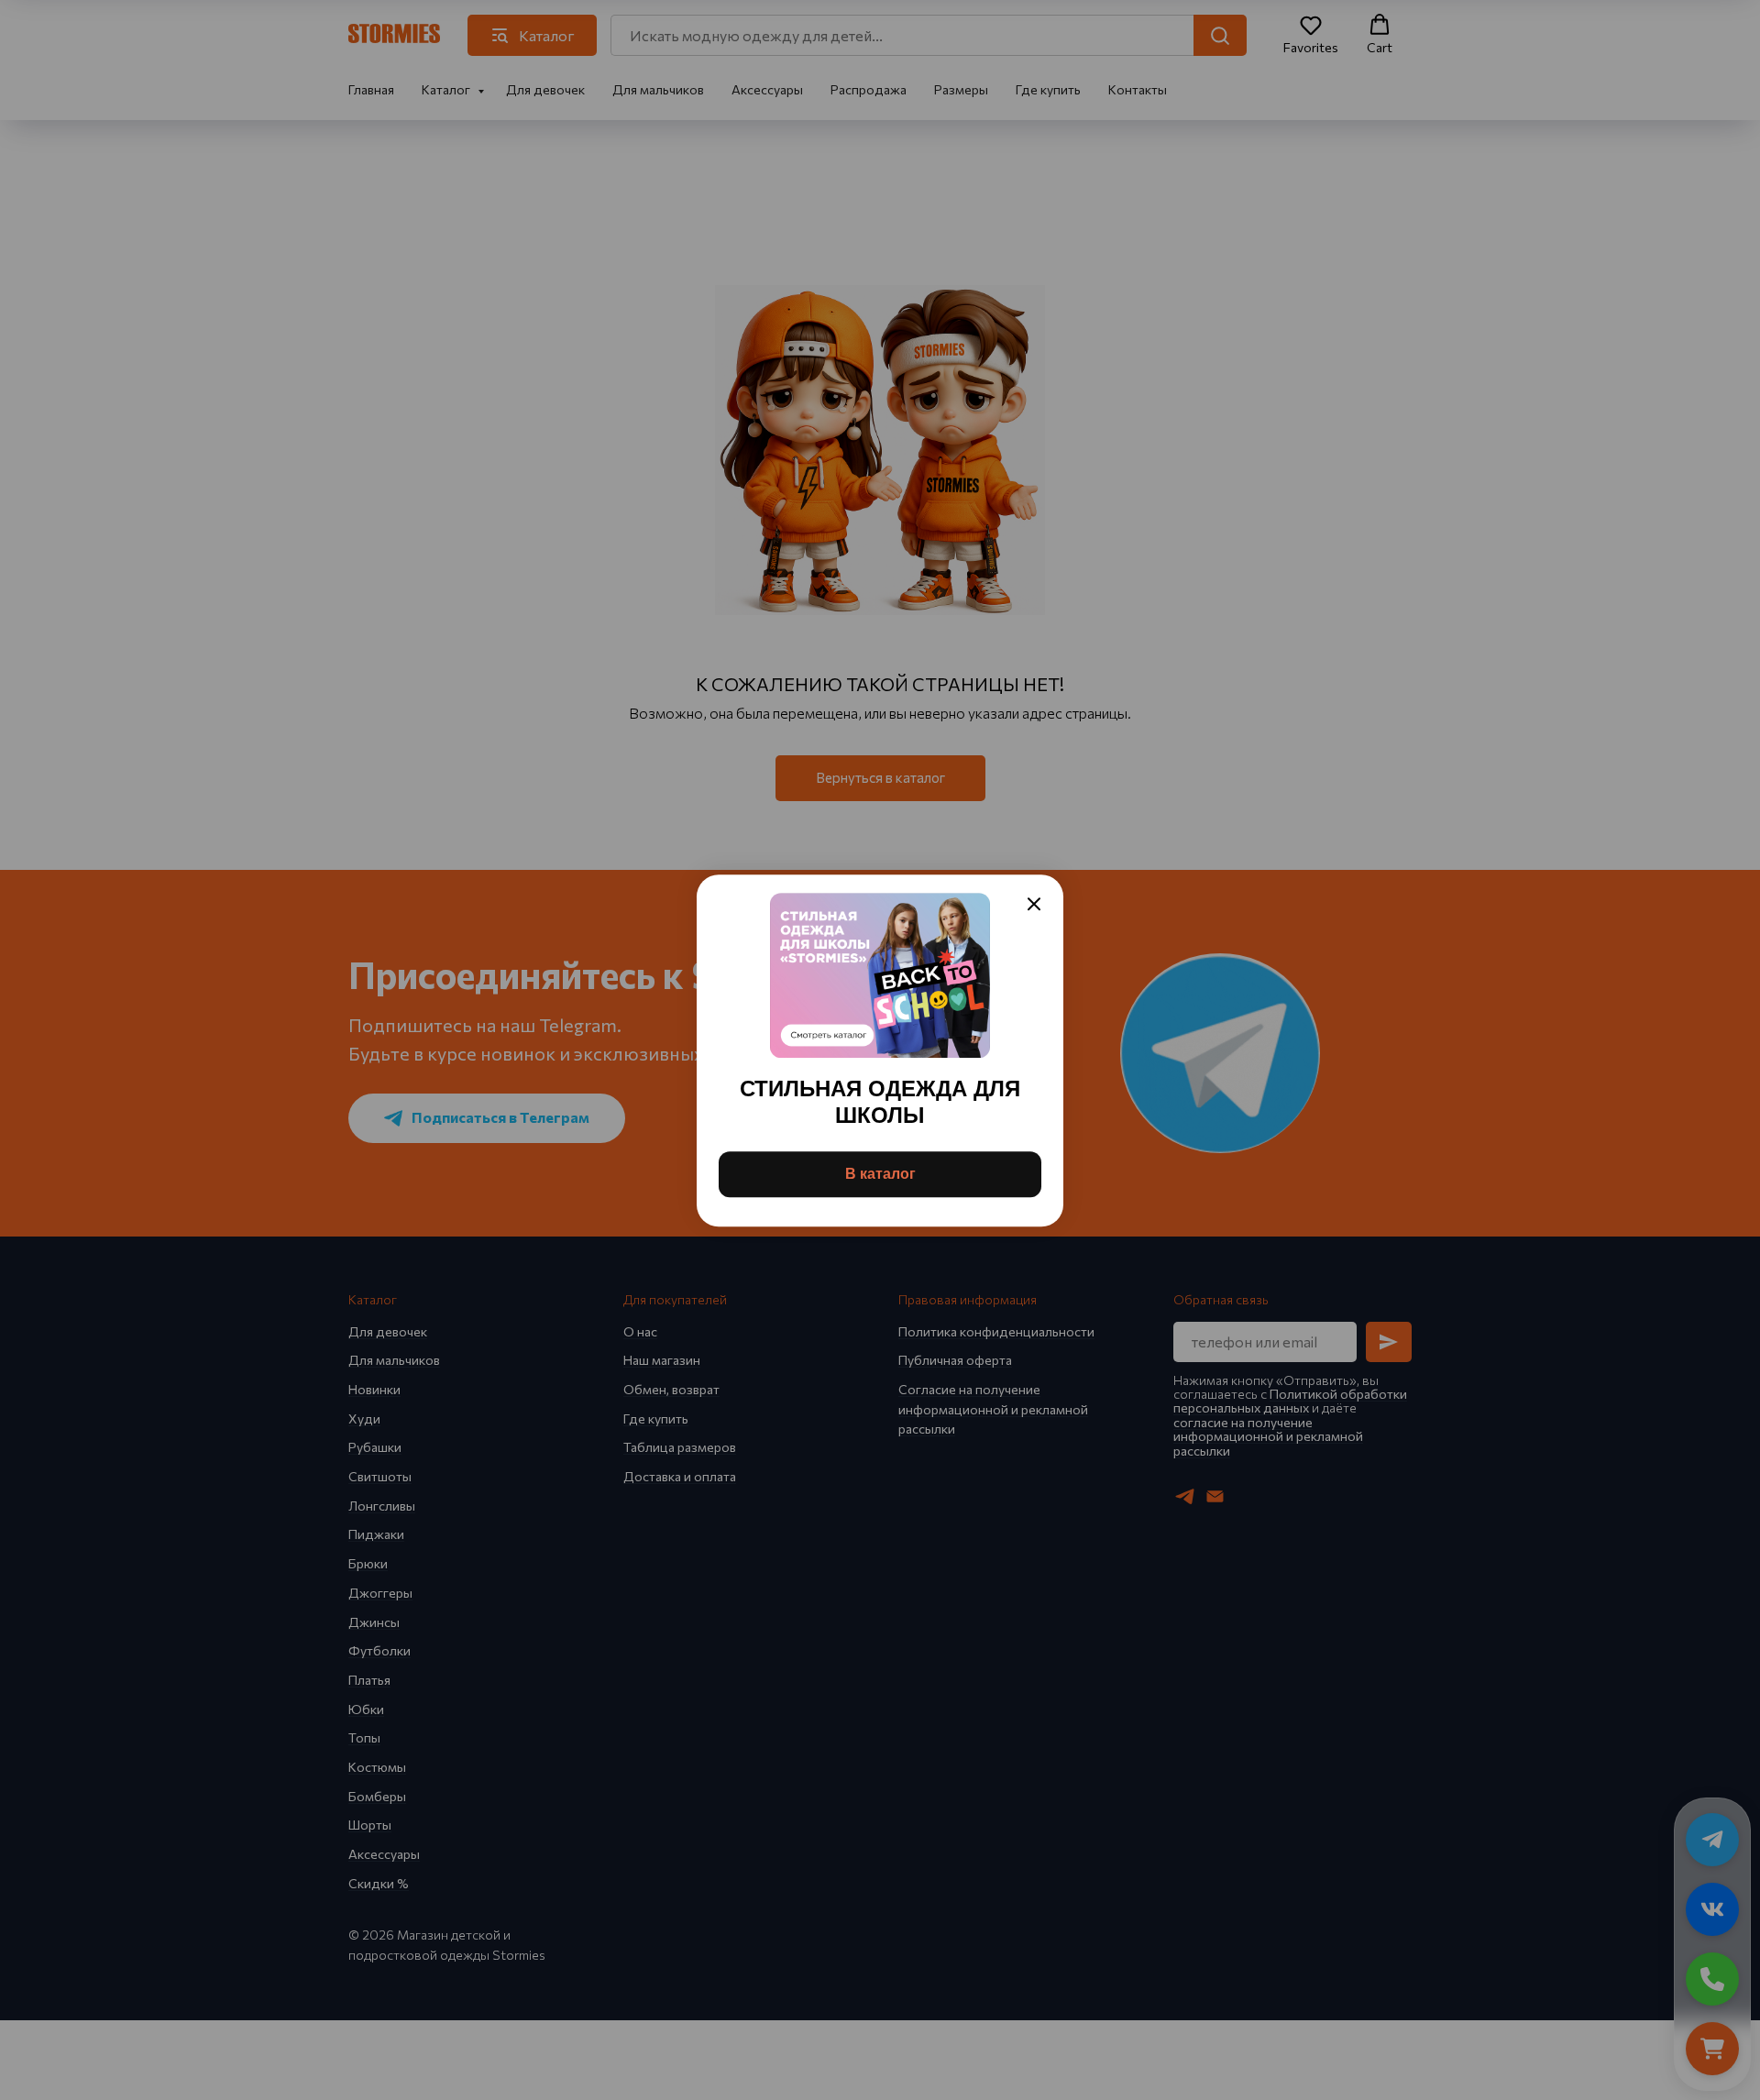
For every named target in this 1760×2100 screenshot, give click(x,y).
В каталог (880, 1173)
